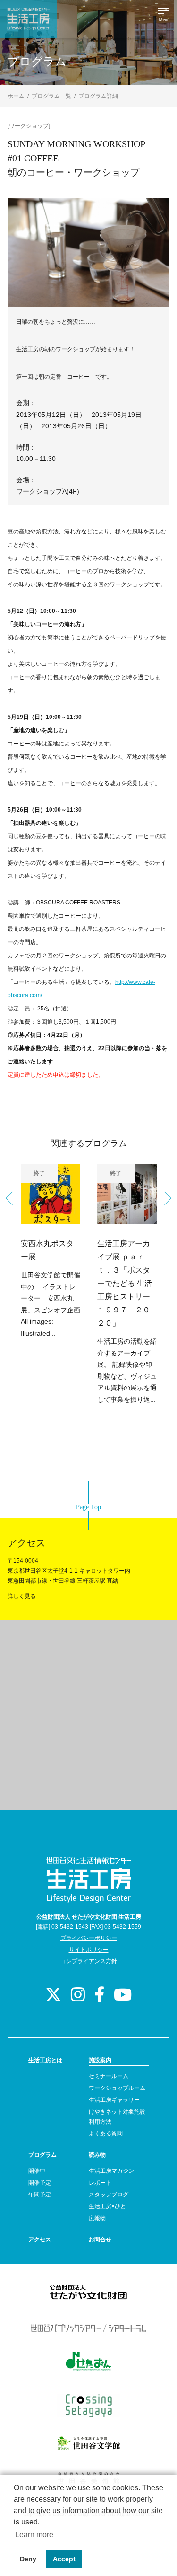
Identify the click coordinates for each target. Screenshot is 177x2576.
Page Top (88, 1507)
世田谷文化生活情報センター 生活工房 (28, 19)
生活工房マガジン (111, 2171)
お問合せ (100, 2240)
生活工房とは (45, 2060)
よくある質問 (106, 2133)
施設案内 (100, 2060)
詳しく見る (22, 1596)
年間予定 (40, 2195)
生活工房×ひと (107, 2206)
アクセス (40, 2240)
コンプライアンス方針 (89, 1961)
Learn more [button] (34, 2535)
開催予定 (40, 2183)
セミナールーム (109, 2076)
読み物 (97, 2155)
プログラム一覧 (51, 96)
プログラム (42, 2155)
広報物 (97, 2218)
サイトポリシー (89, 1950)
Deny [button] (28, 2559)
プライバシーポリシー (89, 1938)
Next (165, 1198)
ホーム (16, 96)
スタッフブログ (109, 2195)
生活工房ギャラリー (114, 2100)
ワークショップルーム (117, 2088)
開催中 (37, 2171)
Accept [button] (64, 2559)
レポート (100, 2183)
